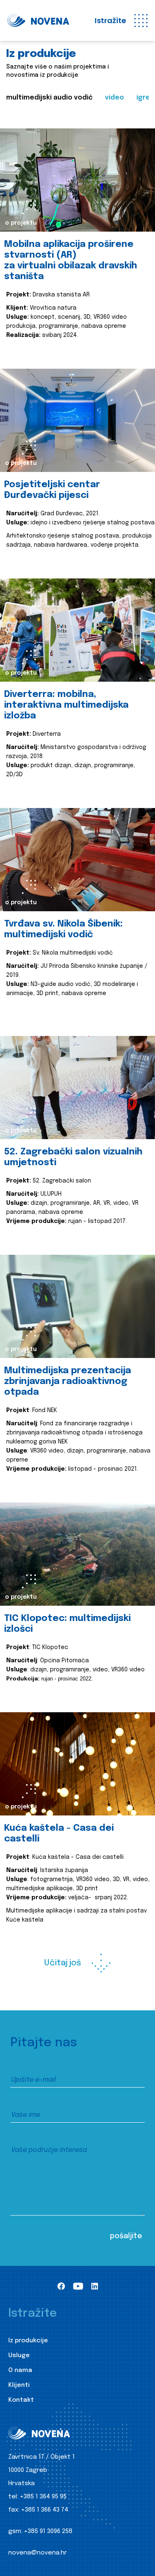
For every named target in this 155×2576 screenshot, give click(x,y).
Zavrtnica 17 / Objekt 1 (42, 2457)
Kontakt (21, 2400)
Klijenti (19, 2385)
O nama (20, 2370)
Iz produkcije (28, 2341)
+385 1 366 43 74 (45, 2510)
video (114, 98)
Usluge (19, 2356)
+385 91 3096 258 (48, 2531)
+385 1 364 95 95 (43, 2497)
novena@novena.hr (38, 2553)
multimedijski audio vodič (49, 98)
